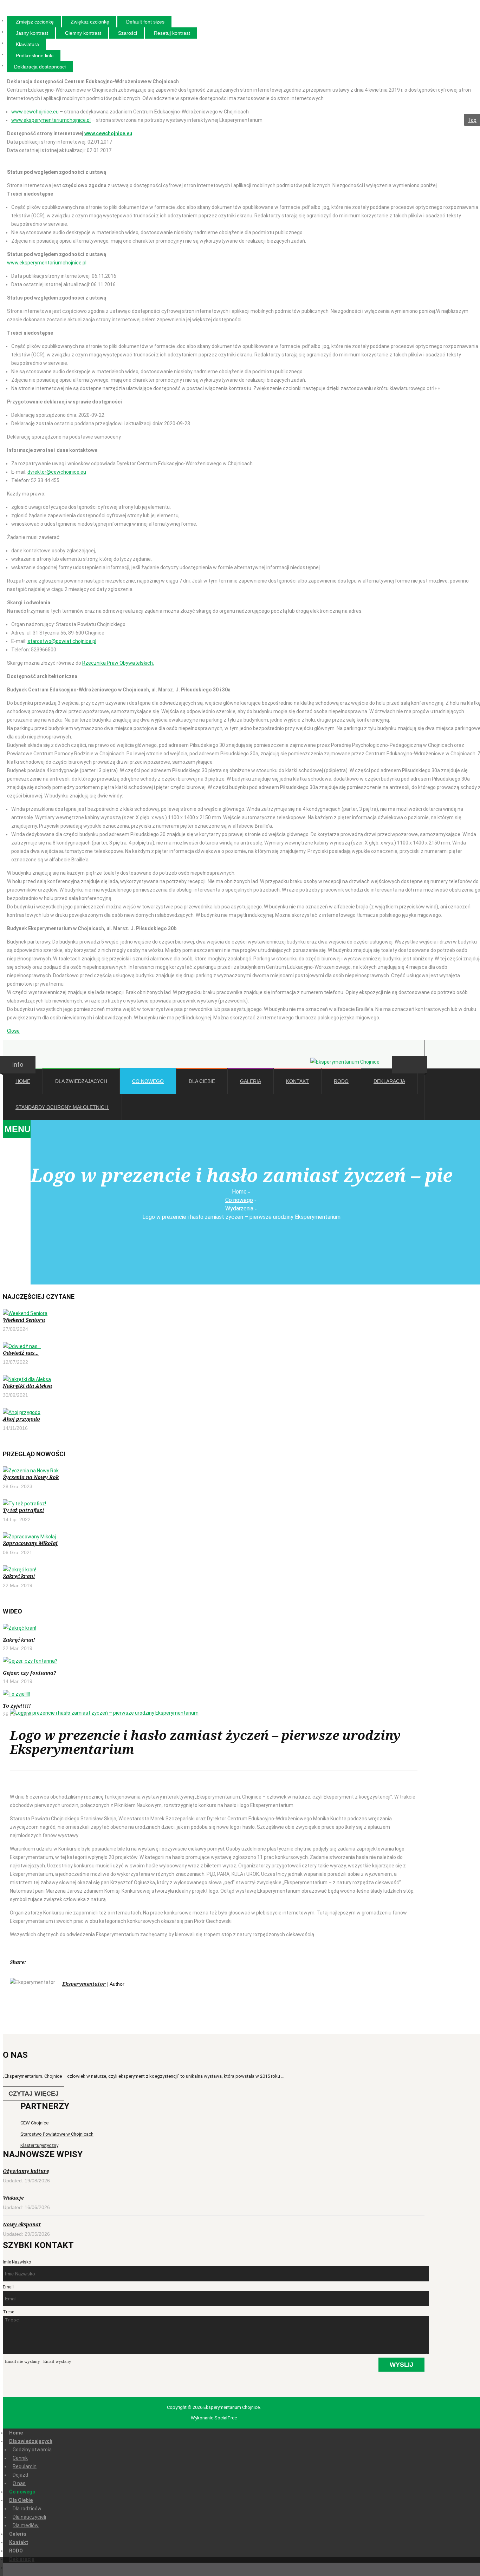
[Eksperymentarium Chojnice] (345, 1062)
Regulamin (25, 2466)
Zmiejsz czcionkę (35, 22)
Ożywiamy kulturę (26, 2171)
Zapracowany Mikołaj (30, 1543)
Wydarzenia (239, 1208)
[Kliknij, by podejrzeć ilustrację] (214, 1713)
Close (13, 1031)
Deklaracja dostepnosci (40, 67)
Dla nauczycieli (29, 2517)
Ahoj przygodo (21, 1419)
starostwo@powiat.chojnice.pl (62, 641)
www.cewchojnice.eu (35, 112)
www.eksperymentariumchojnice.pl (51, 120)
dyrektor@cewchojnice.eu (57, 472)
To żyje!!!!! (17, 1706)
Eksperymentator (84, 1984)
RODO (16, 2551)
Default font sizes (145, 22)
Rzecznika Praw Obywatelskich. (118, 663)
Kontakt (19, 2542)
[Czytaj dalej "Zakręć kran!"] (211, 1570)
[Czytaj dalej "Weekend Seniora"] (211, 1313)
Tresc (8, 2312)
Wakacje (13, 2198)
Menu (18, 1129)
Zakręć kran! (19, 1576)
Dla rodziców (27, 2509)
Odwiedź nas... (21, 1353)
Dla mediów (26, 2525)
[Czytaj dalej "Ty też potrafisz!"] (211, 1504)
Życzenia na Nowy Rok (31, 1477)
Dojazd (20, 2475)
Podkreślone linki (35, 55)
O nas (19, 2483)
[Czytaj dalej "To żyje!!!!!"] (73, 1694)
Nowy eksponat (22, 2224)
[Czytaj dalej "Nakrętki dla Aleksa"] (211, 1379)
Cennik (20, 2458)
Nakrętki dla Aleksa (27, 1386)
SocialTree (226, 2418)
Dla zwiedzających (31, 2441)
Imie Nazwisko (17, 2262)
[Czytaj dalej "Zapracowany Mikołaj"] (211, 1537)
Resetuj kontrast (172, 33)
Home (239, 1192)
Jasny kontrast (32, 33)
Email (8, 2287)
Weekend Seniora (24, 1320)
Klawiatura (27, 44)
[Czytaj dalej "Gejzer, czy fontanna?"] (73, 1661)
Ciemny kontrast (83, 33)
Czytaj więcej (34, 2094)
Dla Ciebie (21, 2500)
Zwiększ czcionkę (90, 22)
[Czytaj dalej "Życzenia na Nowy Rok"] (211, 1471)
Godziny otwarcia (32, 2450)
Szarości (128, 33)
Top (472, 120)
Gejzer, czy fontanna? (29, 1673)
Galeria (18, 2534)
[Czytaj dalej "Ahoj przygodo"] (211, 1412)
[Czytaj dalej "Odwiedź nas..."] (211, 1346)
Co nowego (239, 1200)
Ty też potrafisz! (24, 1510)
